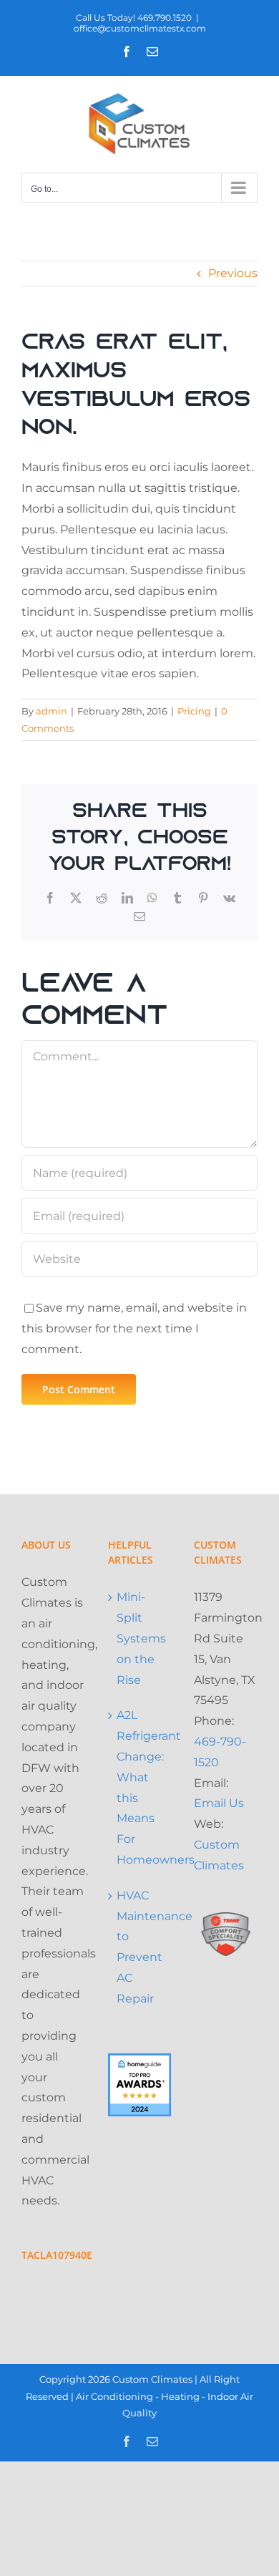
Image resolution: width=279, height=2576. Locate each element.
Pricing (194, 711)
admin (52, 711)
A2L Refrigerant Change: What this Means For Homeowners (141, 1787)
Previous (233, 273)
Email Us (219, 1803)
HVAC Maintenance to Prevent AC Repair (141, 1947)
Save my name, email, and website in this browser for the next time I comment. (134, 1328)
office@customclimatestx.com (140, 28)
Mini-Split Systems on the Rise (141, 1638)
